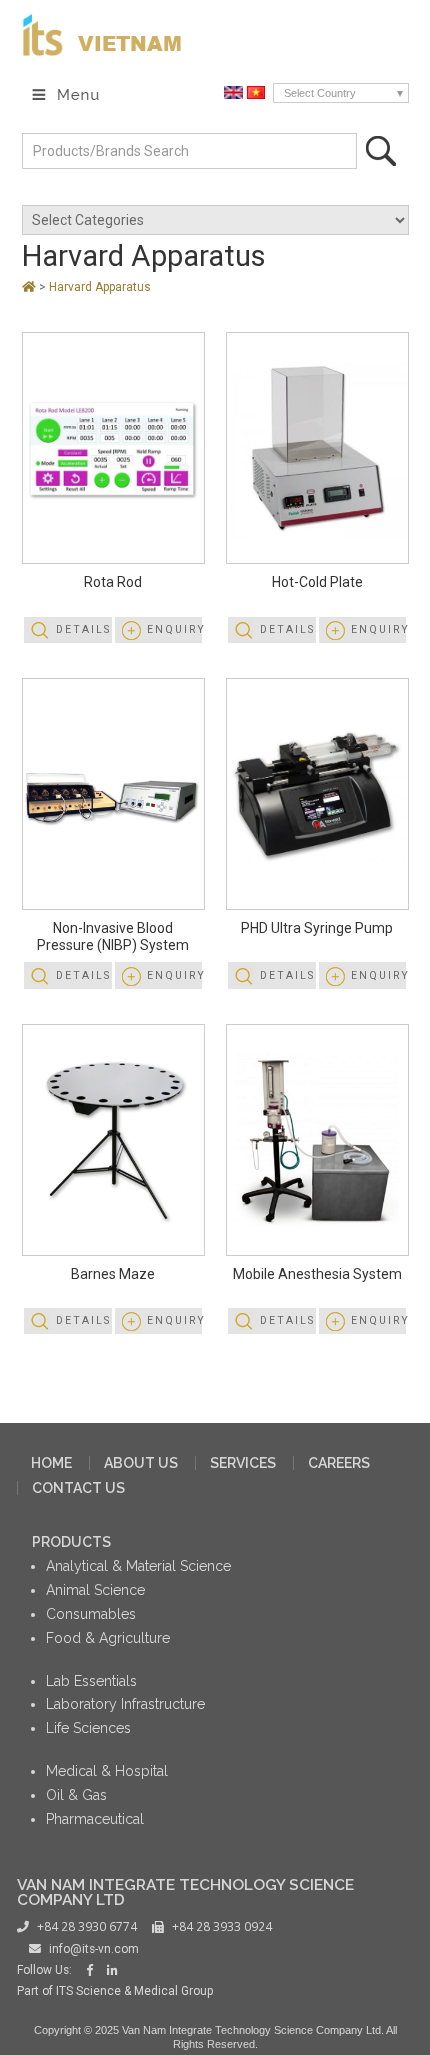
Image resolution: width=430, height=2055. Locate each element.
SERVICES (243, 1463)
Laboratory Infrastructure (125, 1704)
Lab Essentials (91, 1681)
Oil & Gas (76, 1795)
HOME (51, 1463)
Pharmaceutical (95, 1819)
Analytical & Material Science (138, 1566)
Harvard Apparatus (144, 256)
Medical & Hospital (107, 1771)
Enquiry (175, 629)
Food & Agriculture (108, 1638)
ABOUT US (141, 1463)
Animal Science (95, 1590)
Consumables (91, 1614)
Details (83, 629)
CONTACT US (78, 1488)
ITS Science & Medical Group (134, 1991)
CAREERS (339, 1463)
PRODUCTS (71, 1542)
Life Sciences (88, 1728)
